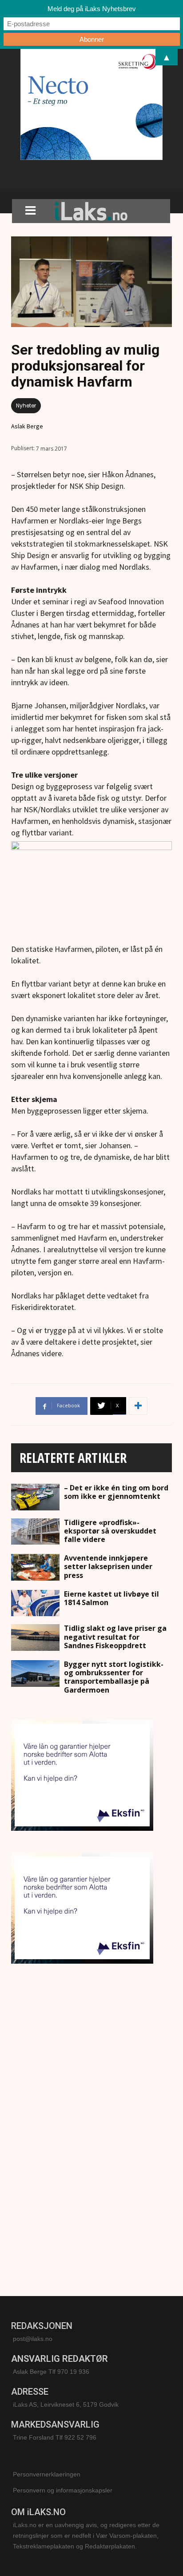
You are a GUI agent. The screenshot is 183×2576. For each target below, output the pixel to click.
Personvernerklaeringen (47, 2474)
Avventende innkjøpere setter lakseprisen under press (108, 1566)
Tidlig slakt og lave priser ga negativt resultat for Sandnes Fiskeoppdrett (115, 1637)
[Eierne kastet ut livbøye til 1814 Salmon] (35, 1603)
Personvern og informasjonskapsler (63, 2490)
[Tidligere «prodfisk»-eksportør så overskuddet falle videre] (35, 1532)
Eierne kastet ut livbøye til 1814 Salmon (111, 1598)
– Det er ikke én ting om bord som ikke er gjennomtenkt (116, 1492)
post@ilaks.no (33, 2339)
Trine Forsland (33, 2437)
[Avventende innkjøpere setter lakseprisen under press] (35, 1567)
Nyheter (26, 405)
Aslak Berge (27, 426)
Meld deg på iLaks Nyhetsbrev (92, 9)
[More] (138, 1406)
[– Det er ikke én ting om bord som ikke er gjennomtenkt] (35, 1497)
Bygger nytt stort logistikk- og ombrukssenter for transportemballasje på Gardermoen (114, 1677)
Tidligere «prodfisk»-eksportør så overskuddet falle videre (110, 1531)
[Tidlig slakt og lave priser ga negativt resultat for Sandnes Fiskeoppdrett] (35, 1637)
